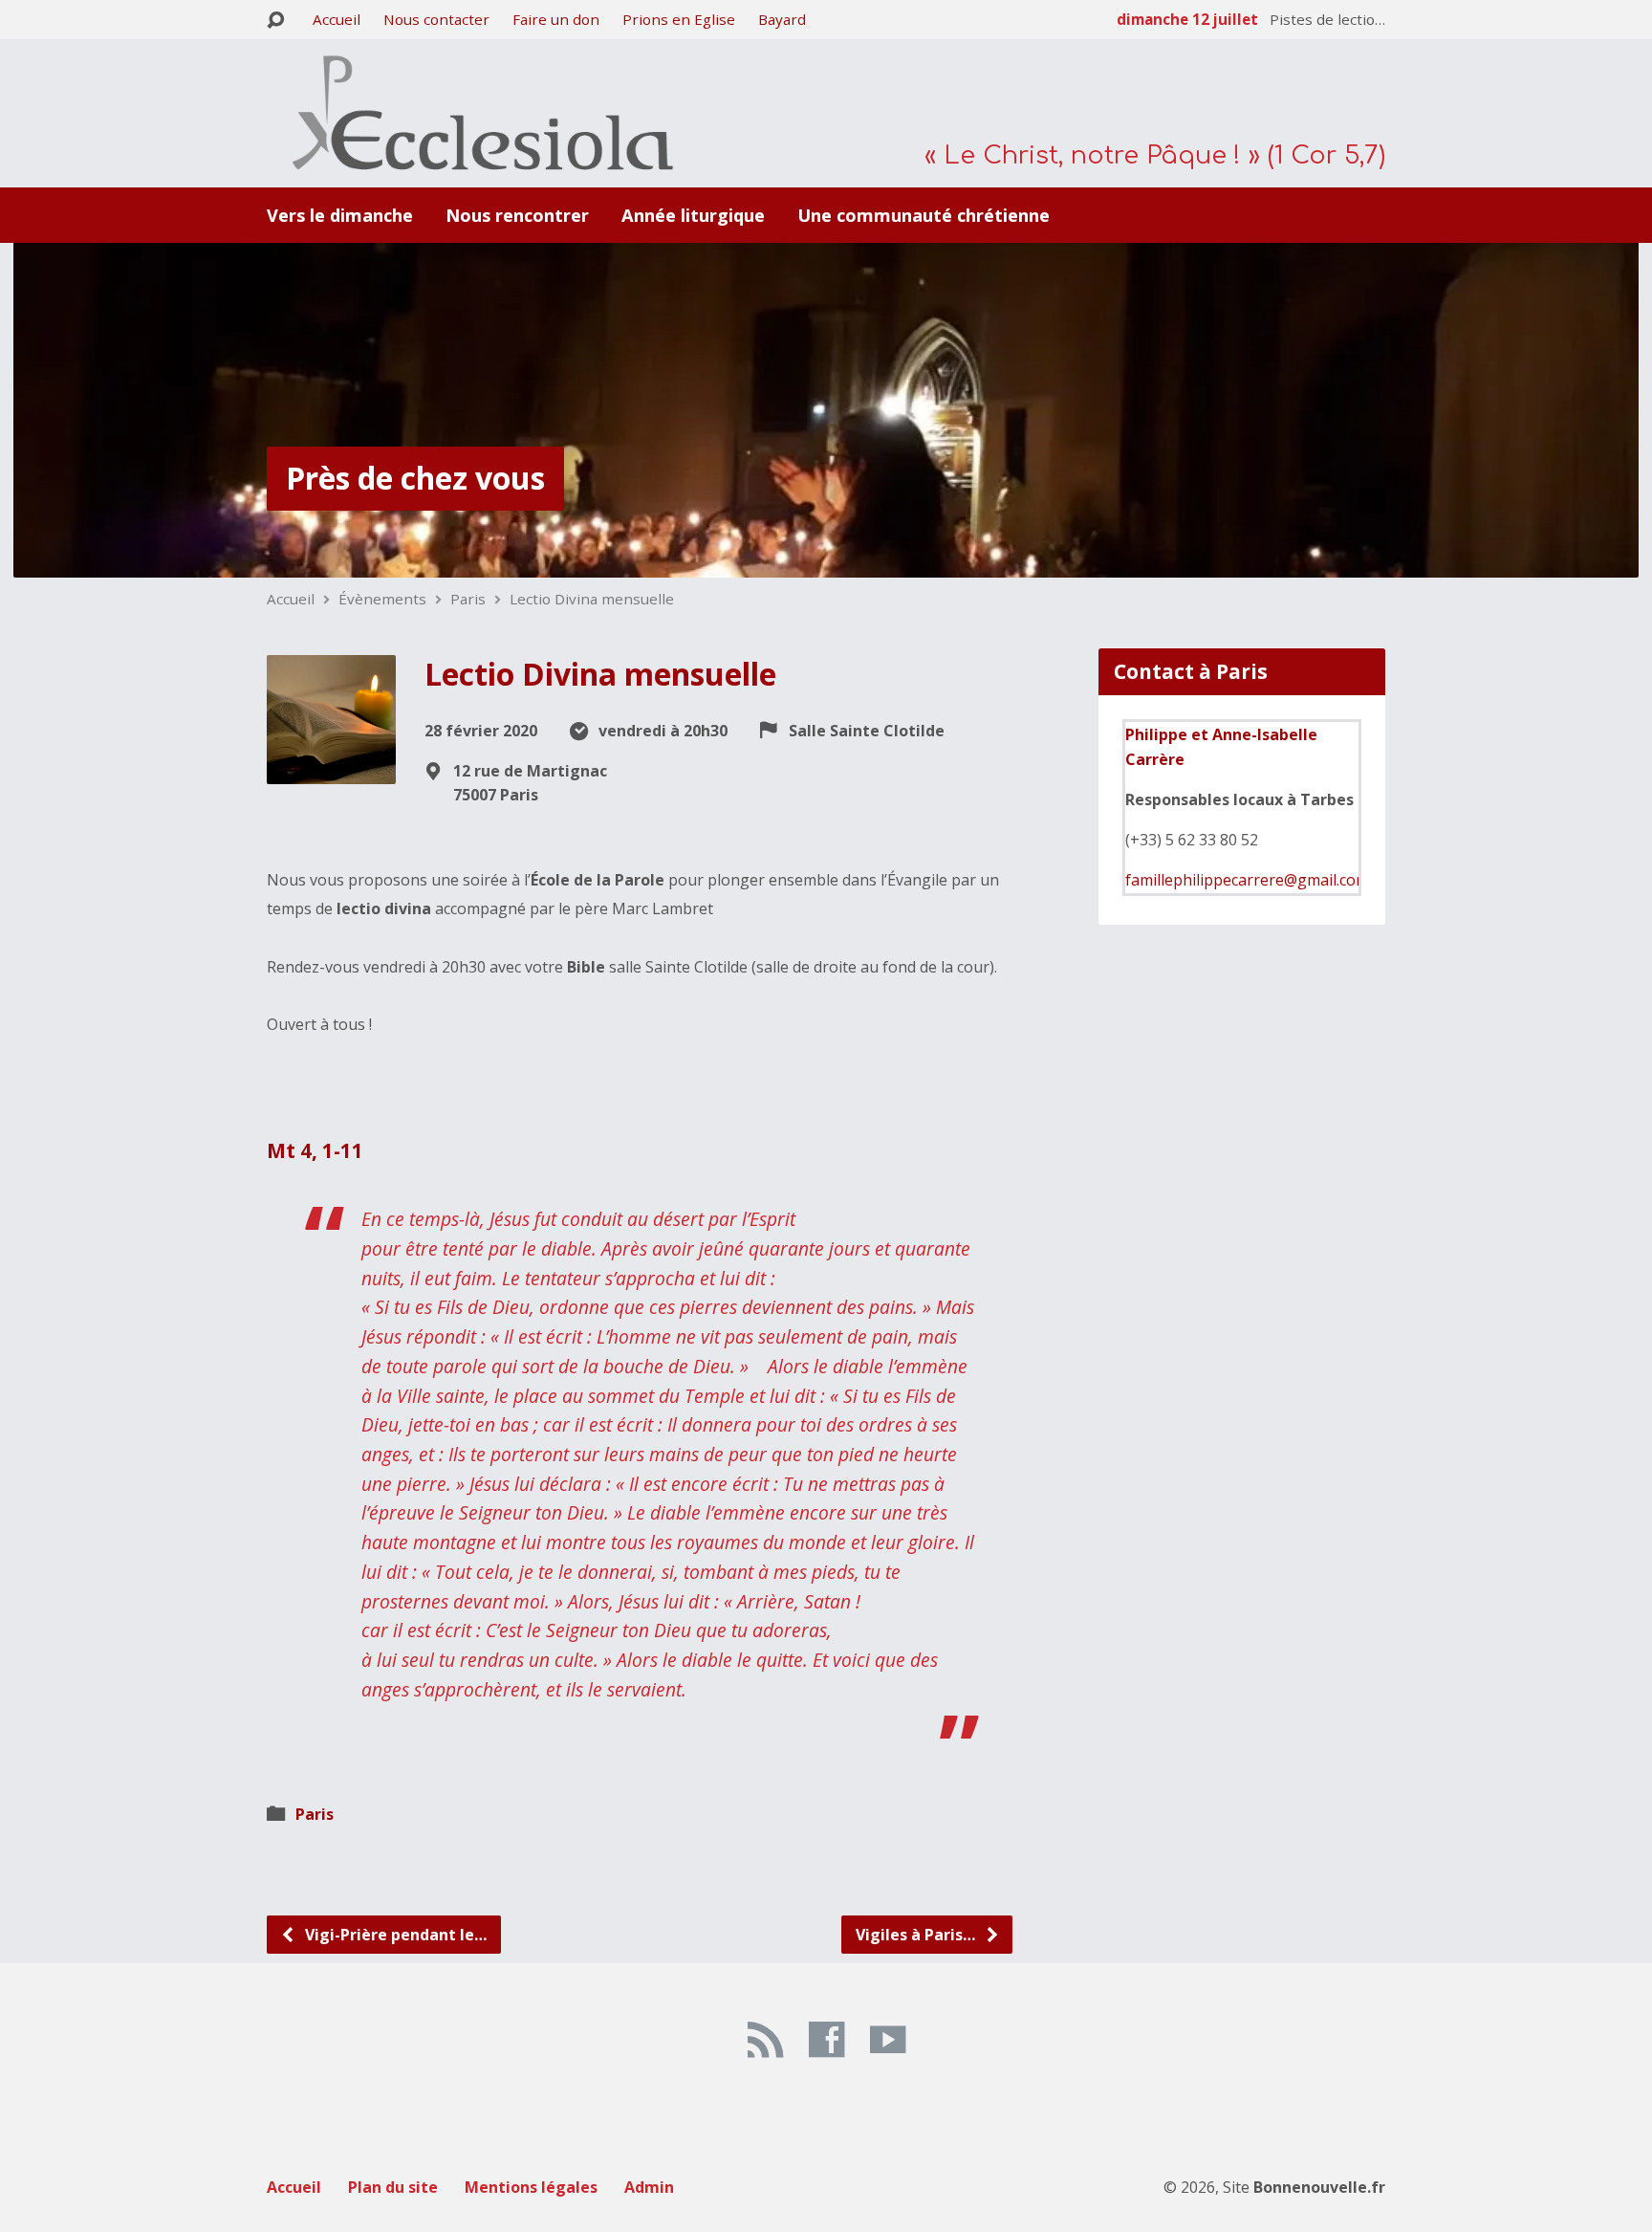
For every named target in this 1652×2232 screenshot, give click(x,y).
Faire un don (556, 19)
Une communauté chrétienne (924, 215)
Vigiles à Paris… (917, 1935)
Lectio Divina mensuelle (592, 599)
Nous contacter (436, 19)
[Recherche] (275, 21)
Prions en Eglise (679, 19)
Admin (649, 2187)
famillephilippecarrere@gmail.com (1247, 880)
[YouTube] (888, 2039)
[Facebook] (826, 2039)
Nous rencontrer (517, 215)
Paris (468, 599)
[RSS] (765, 2039)
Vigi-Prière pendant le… (394, 1935)
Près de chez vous (415, 478)
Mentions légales (531, 2187)
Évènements (382, 599)
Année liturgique (693, 215)
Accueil (337, 19)
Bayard (782, 19)
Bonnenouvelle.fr (1319, 2187)
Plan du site (393, 2187)
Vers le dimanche (340, 215)
